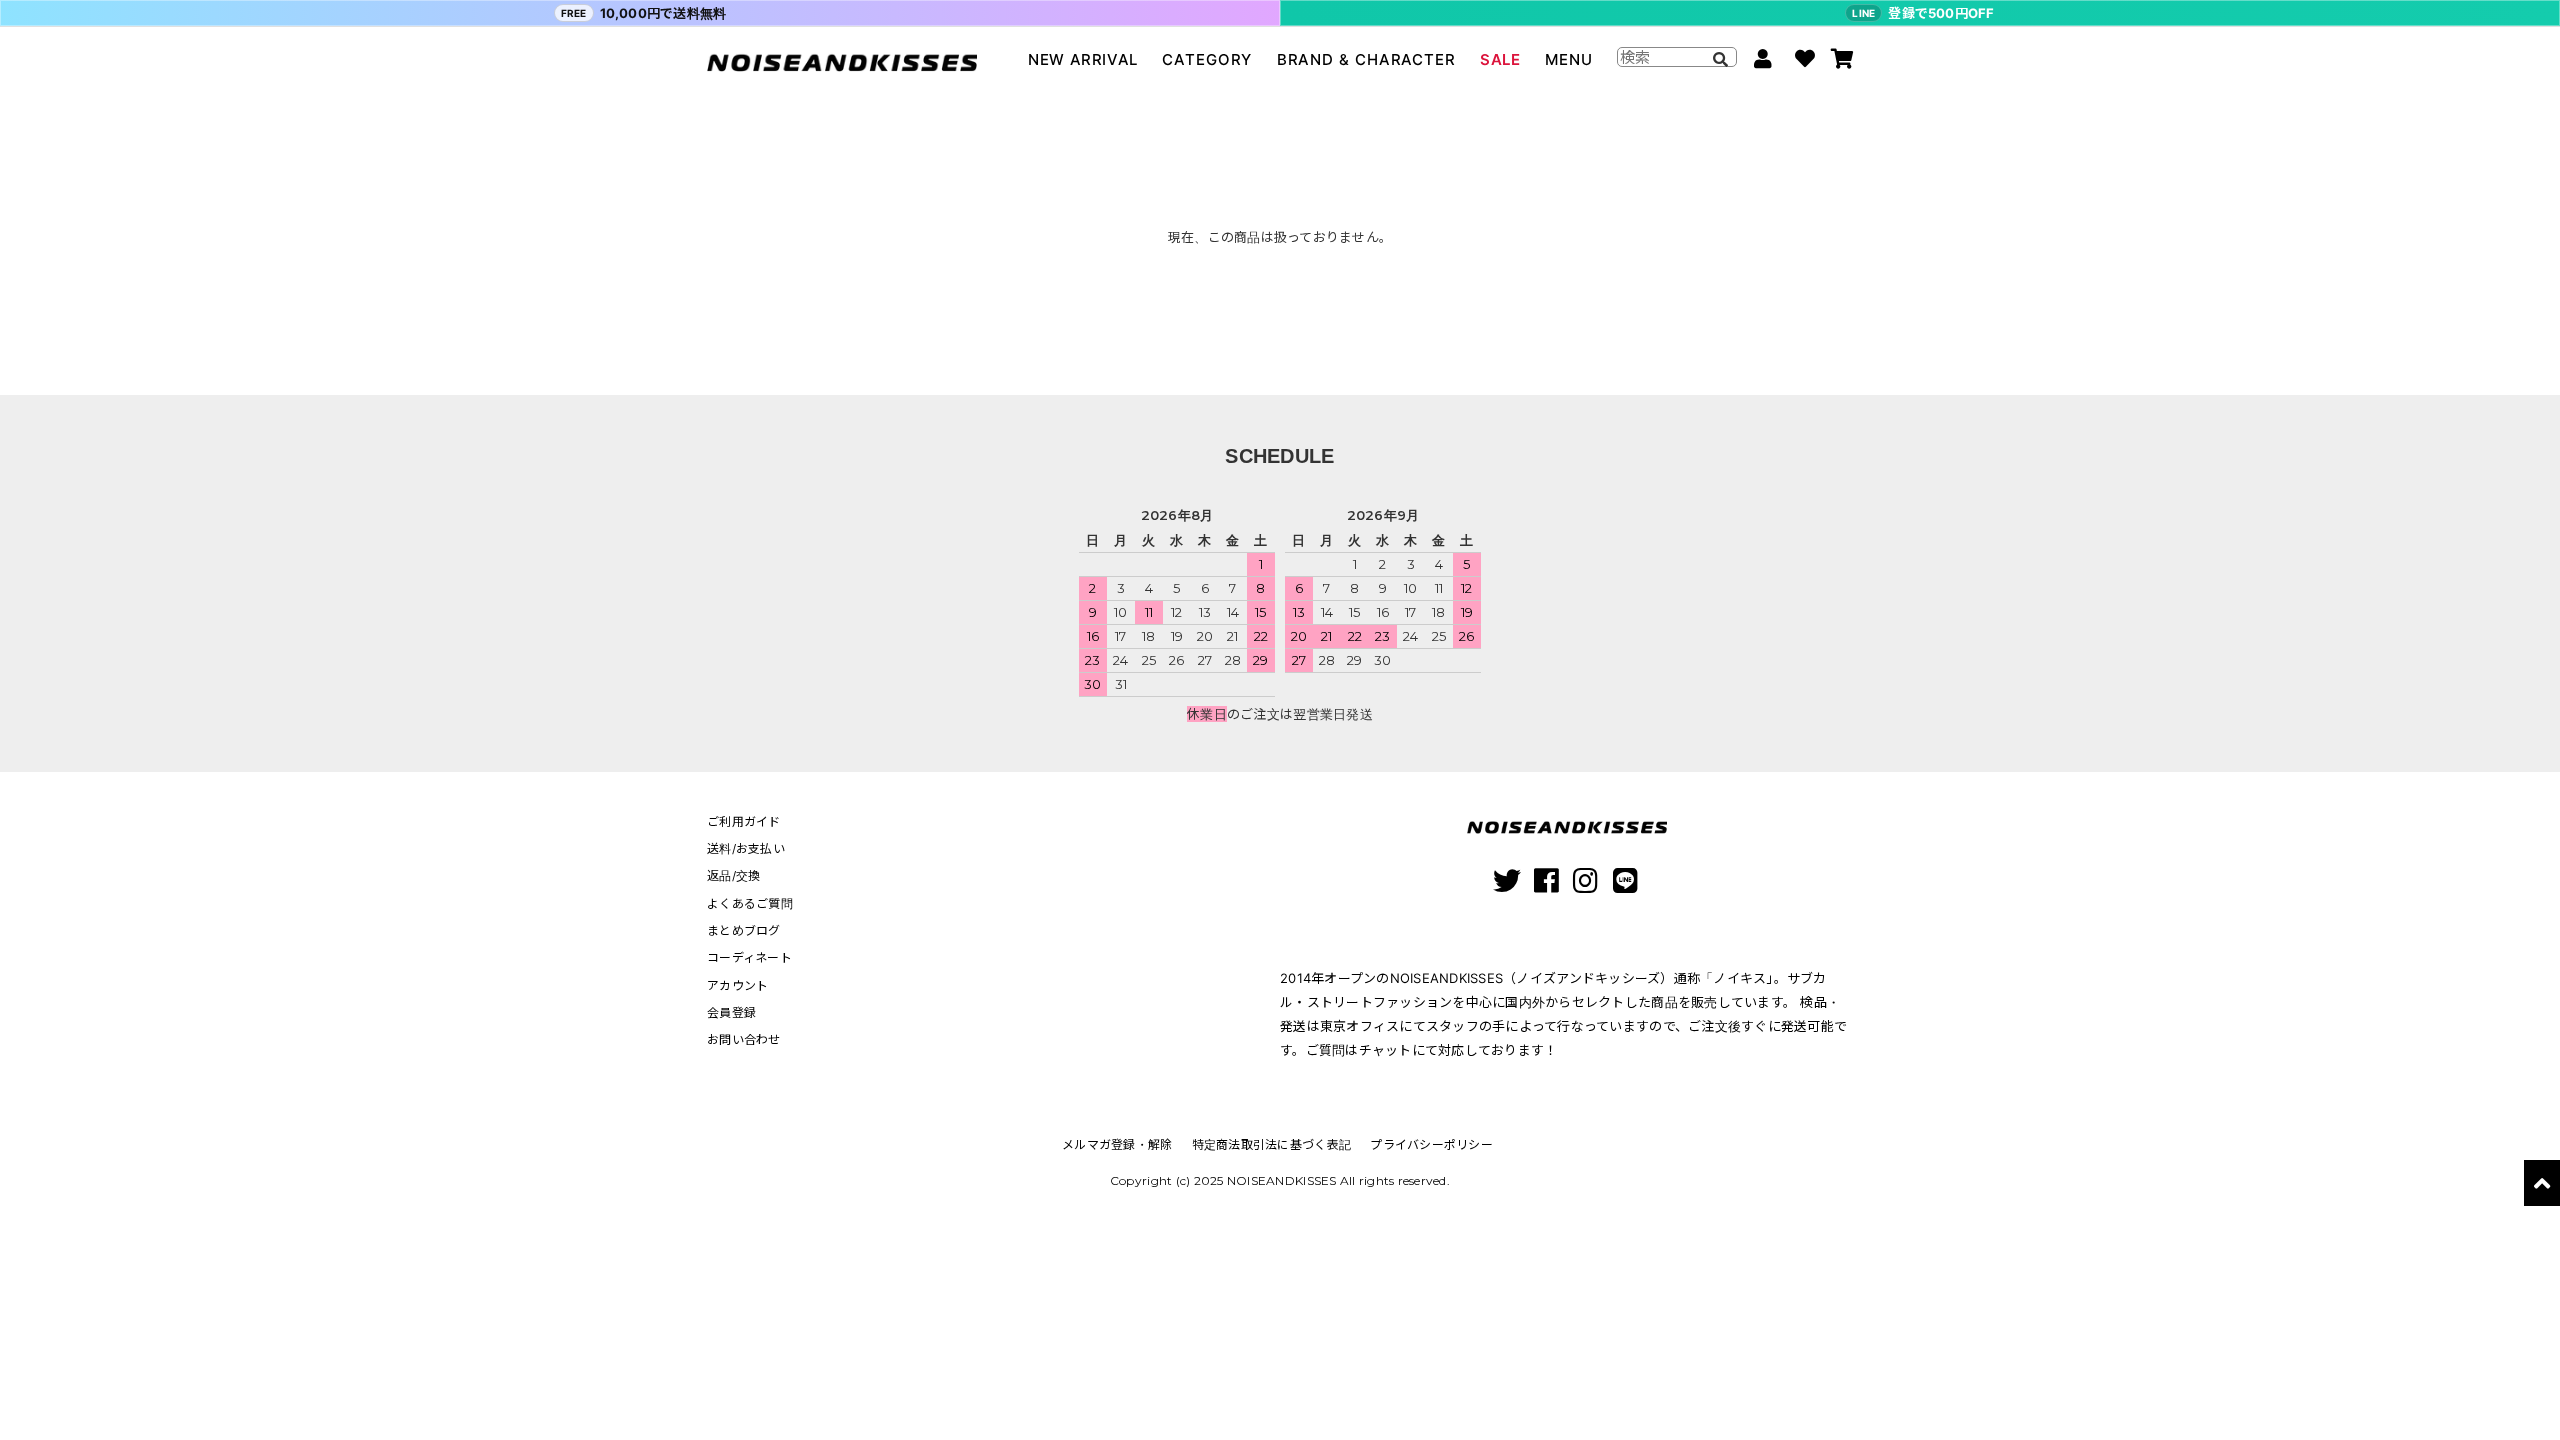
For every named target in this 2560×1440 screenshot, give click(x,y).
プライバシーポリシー (1431, 1144)
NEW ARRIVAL (1083, 59)
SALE (1500, 59)
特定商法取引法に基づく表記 (1271, 1144)
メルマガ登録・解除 (1117, 1144)
